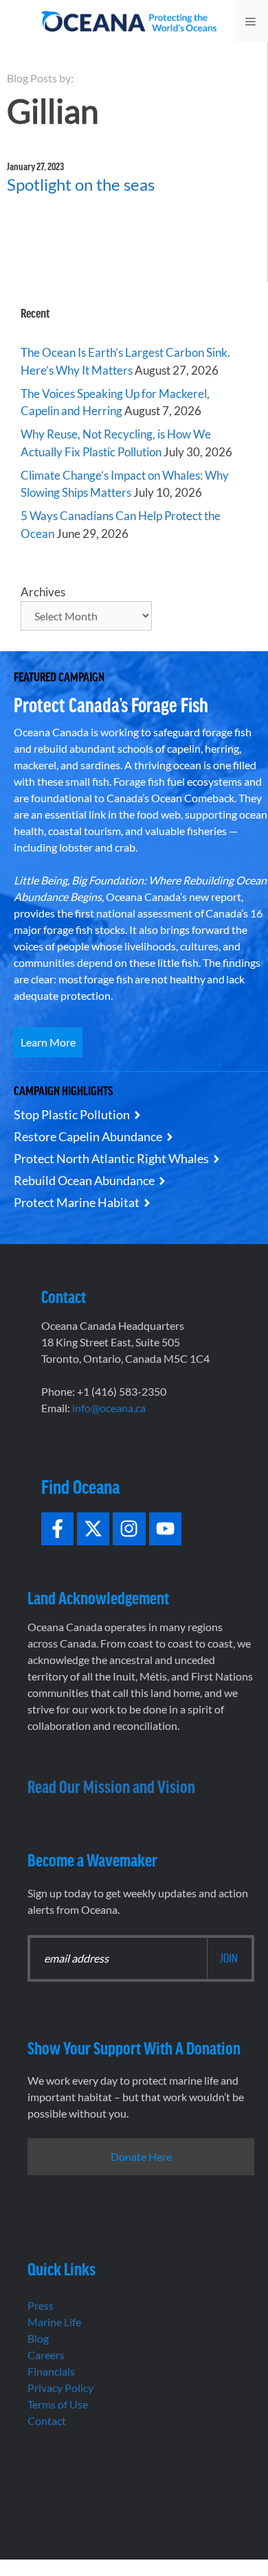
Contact (47, 2421)
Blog (38, 2338)
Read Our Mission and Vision (111, 1786)
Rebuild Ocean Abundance (84, 1180)
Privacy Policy (60, 2388)
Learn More (48, 1042)
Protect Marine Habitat (77, 1202)
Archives (43, 592)
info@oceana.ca (109, 1408)
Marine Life (54, 2322)
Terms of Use (58, 2404)
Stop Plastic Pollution (72, 1114)
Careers (46, 2355)
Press (41, 2305)
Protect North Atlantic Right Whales (111, 1158)
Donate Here (141, 2156)
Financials (51, 2371)
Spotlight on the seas (81, 184)
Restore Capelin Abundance (88, 1136)
